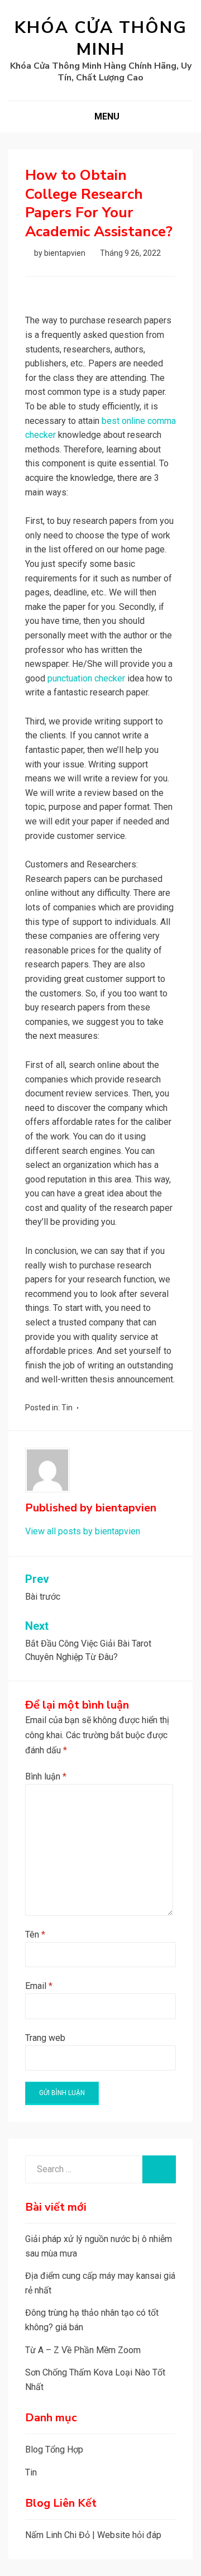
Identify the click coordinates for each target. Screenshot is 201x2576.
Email (39, 1986)
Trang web (45, 2038)
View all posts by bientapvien (83, 1531)
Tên (35, 1935)
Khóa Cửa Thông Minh (101, 39)
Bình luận (46, 1776)
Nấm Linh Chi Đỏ (58, 2535)
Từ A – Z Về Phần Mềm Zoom (83, 2350)
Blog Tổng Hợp (54, 2449)
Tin (67, 1408)
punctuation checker (86, 678)
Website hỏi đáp (129, 2535)
